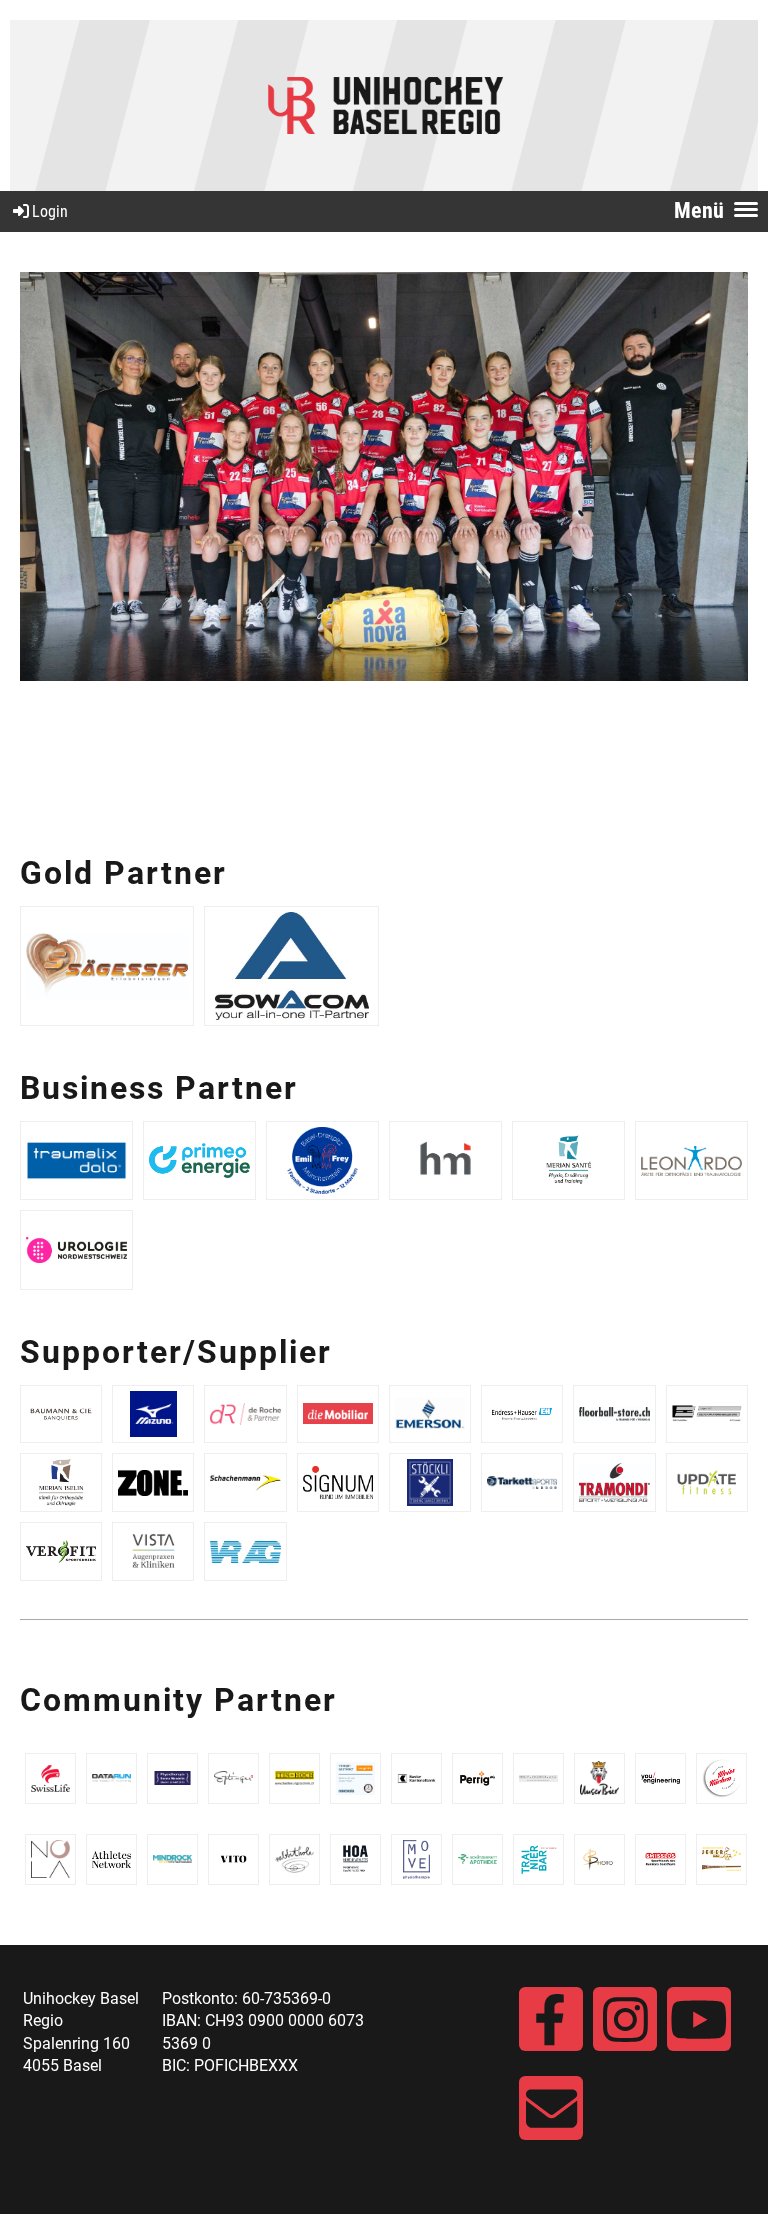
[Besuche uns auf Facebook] (551, 2029)
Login (50, 211)
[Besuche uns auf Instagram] (625, 2029)
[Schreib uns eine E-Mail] (551, 2118)
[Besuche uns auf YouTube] (699, 2029)
